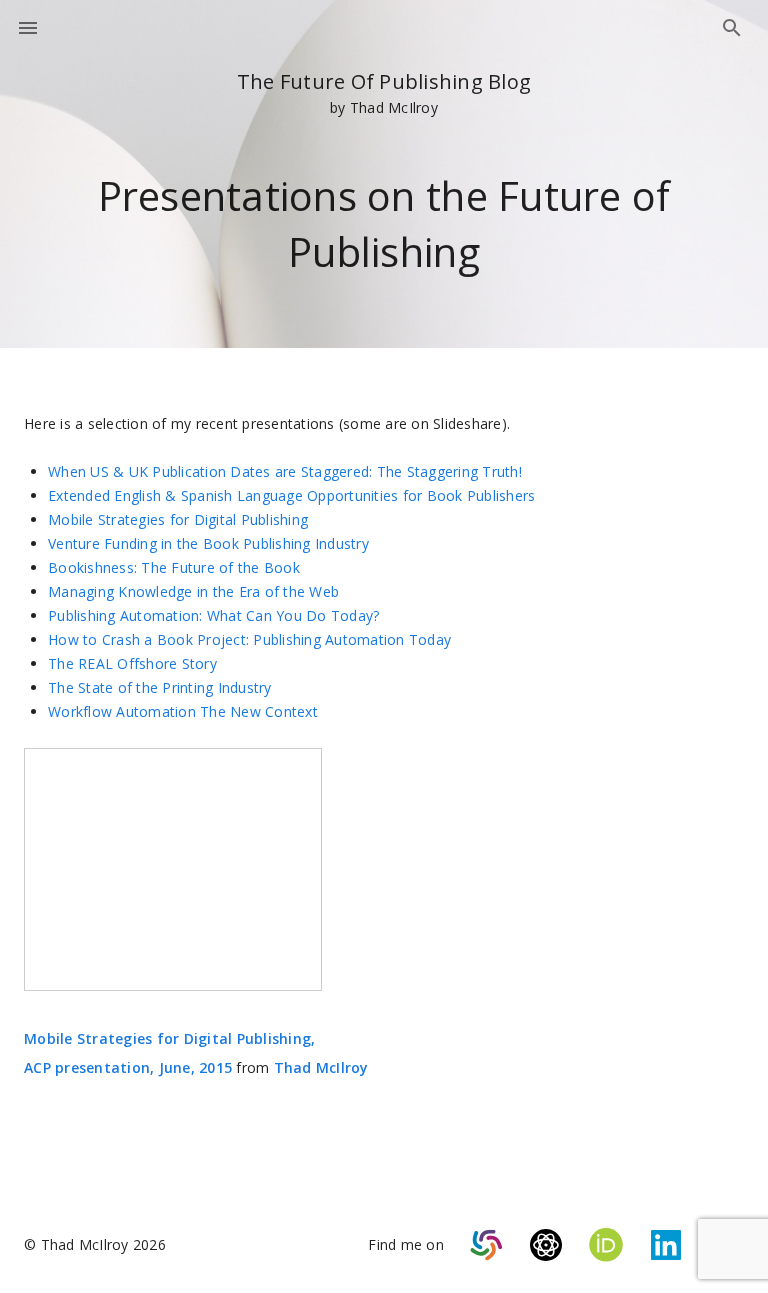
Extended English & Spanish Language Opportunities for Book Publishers (291, 495)
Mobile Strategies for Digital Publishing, (169, 1038)
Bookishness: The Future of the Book (174, 567)
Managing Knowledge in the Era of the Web (193, 591)
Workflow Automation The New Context (183, 711)
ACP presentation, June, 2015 (128, 1067)
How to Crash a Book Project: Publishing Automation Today (249, 639)
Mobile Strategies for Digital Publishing (178, 519)
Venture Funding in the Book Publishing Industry (208, 543)
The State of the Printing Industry (160, 687)
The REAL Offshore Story (132, 663)
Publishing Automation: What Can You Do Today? (213, 615)
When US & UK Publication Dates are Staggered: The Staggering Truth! (285, 471)
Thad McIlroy (321, 1067)
